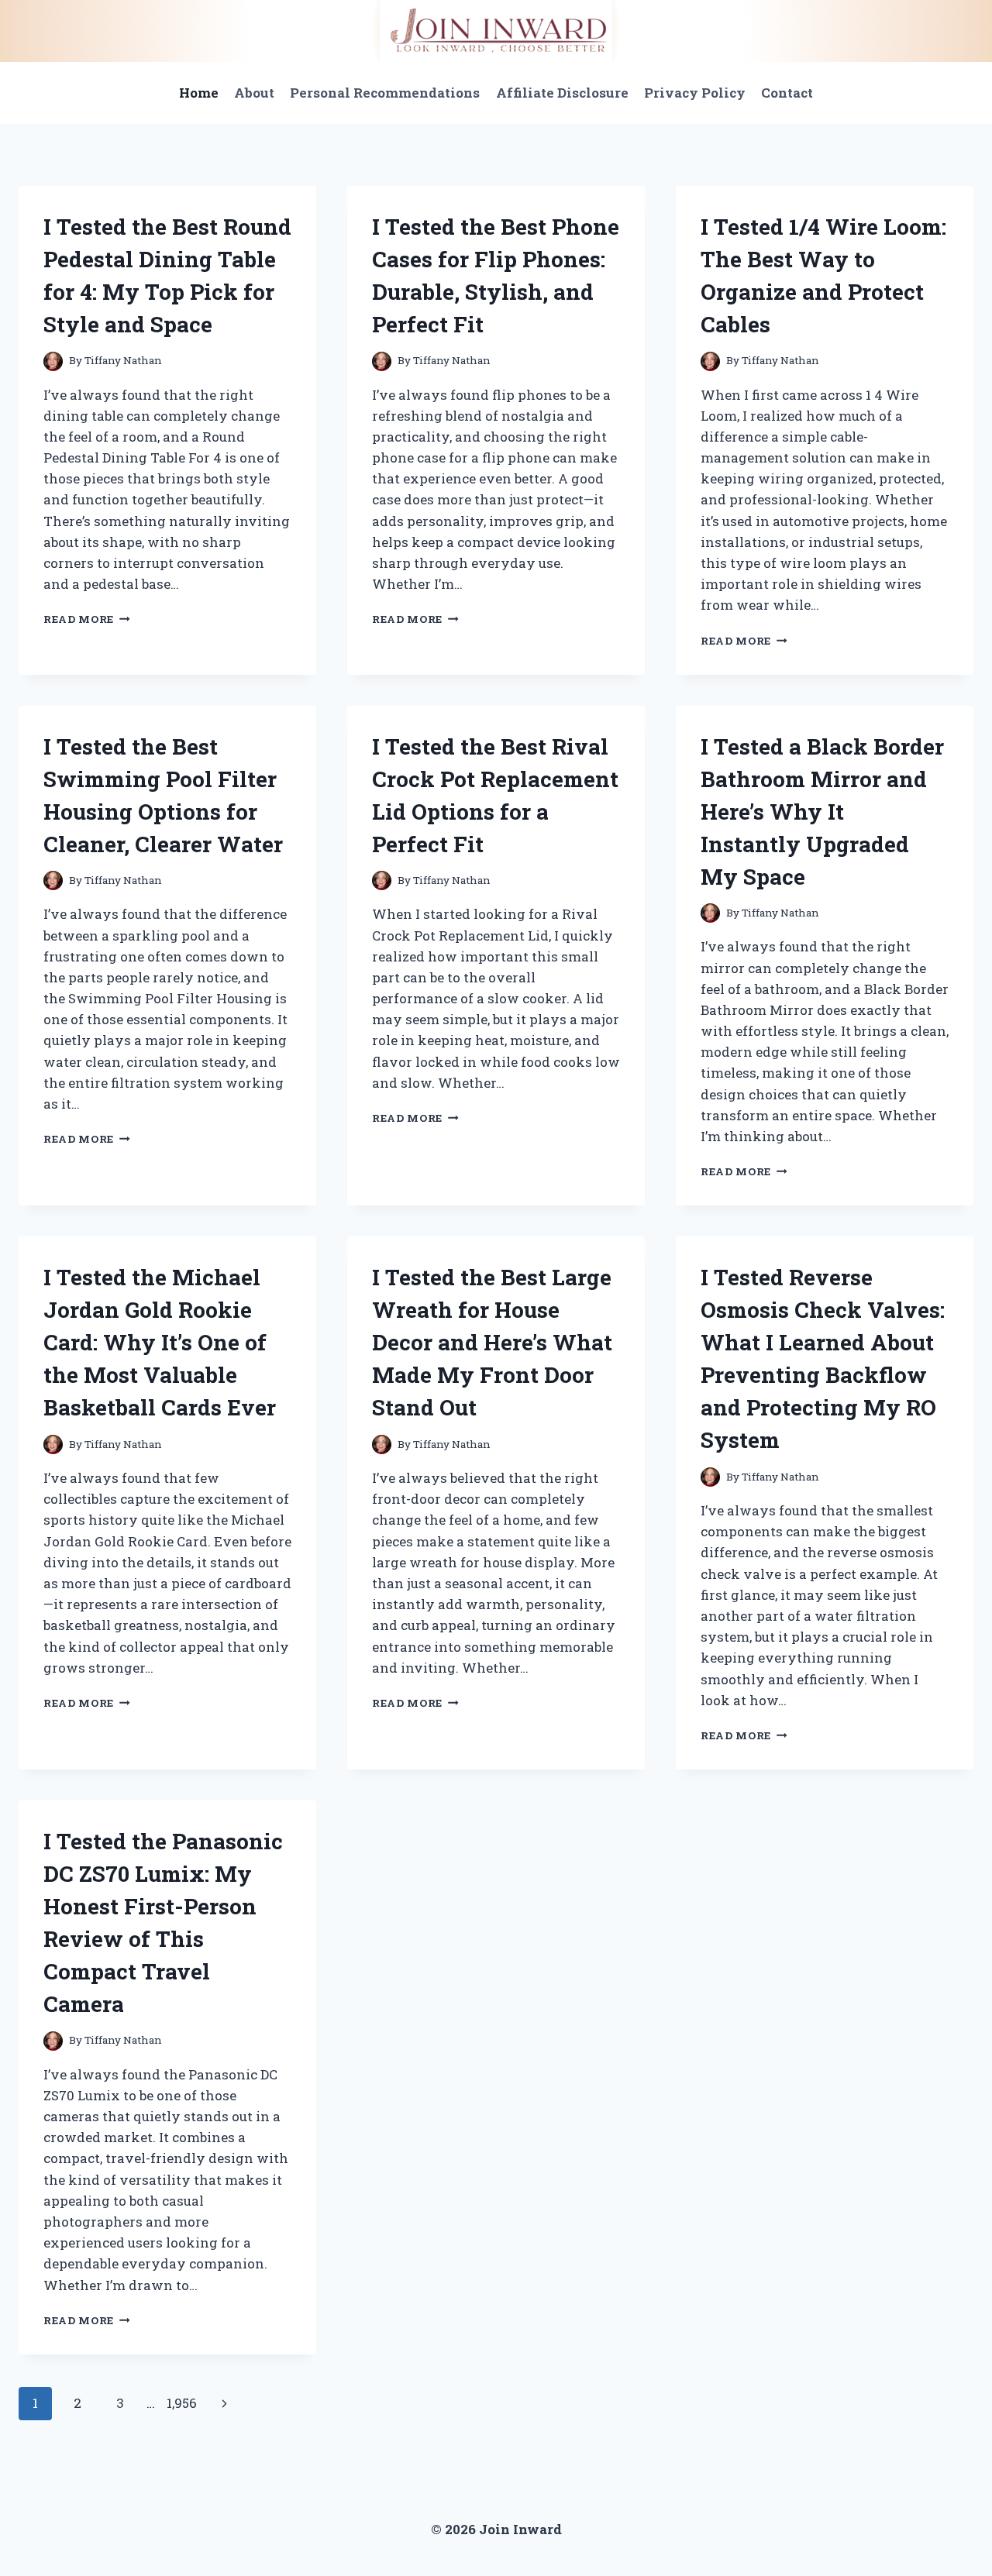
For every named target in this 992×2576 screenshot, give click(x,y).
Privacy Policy (695, 93)
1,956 (182, 2403)
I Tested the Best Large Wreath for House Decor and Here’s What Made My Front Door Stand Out (492, 1342)
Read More (87, 619)
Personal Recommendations (385, 93)
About (254, 93)
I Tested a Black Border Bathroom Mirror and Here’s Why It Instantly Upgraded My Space (822, 812)
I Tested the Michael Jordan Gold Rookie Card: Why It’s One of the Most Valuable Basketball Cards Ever (160, 1342)
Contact (787, 93)
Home (199, 93)
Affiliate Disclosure (562, 93)
